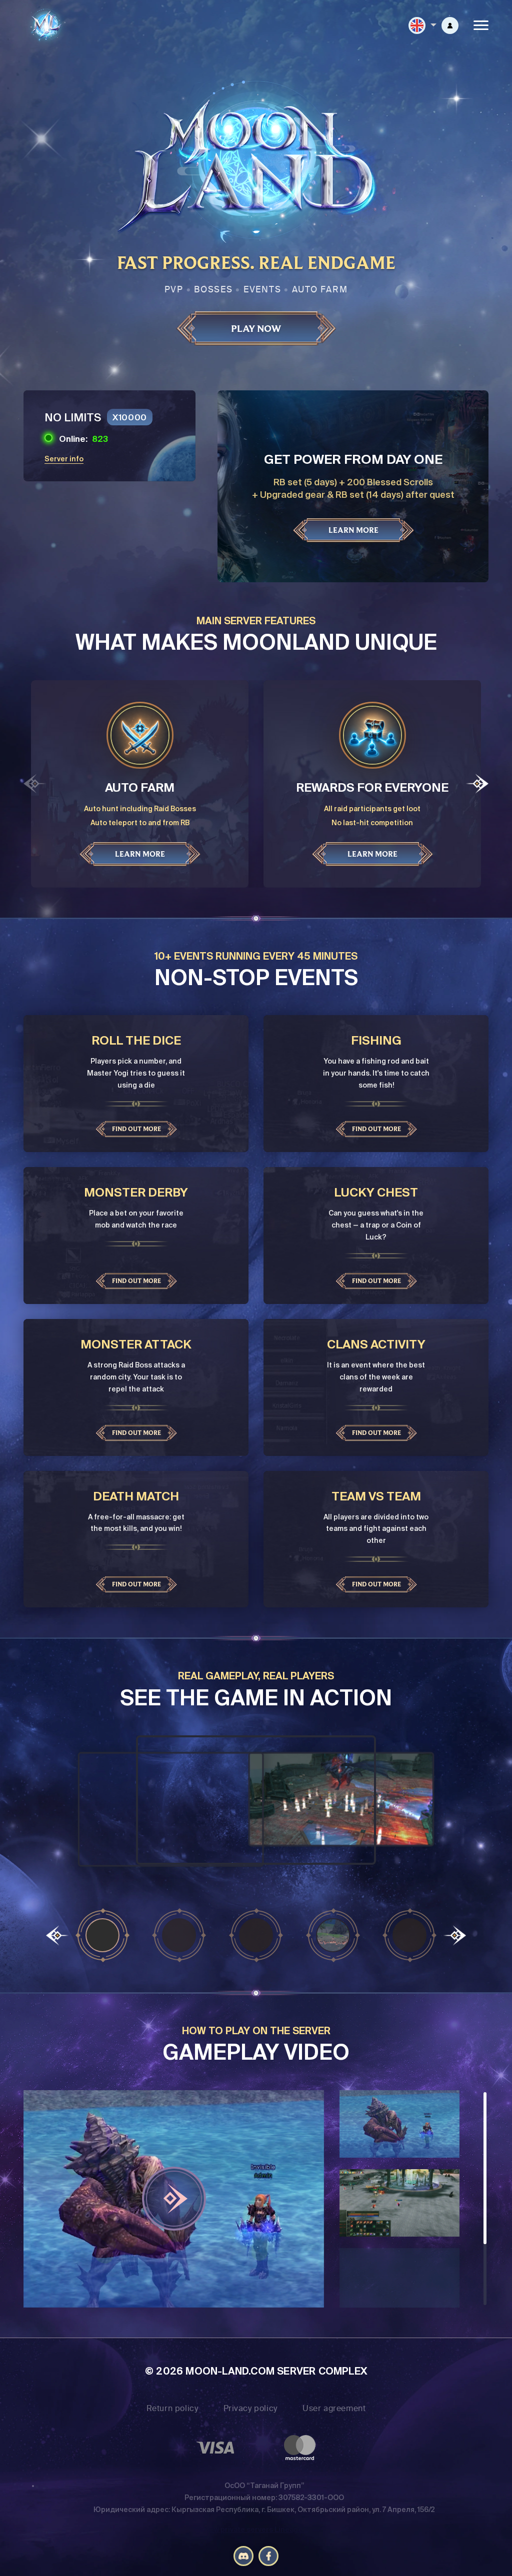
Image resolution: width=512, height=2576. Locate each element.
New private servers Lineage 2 (256, 2530)
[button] (477, 783)
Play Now (256, 328)
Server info (64, 459)
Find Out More (136, 1129)
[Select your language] (422, 25)
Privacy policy (250, 2408)
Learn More (353, 530)
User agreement (334, 2408)
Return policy (172, 2408)
